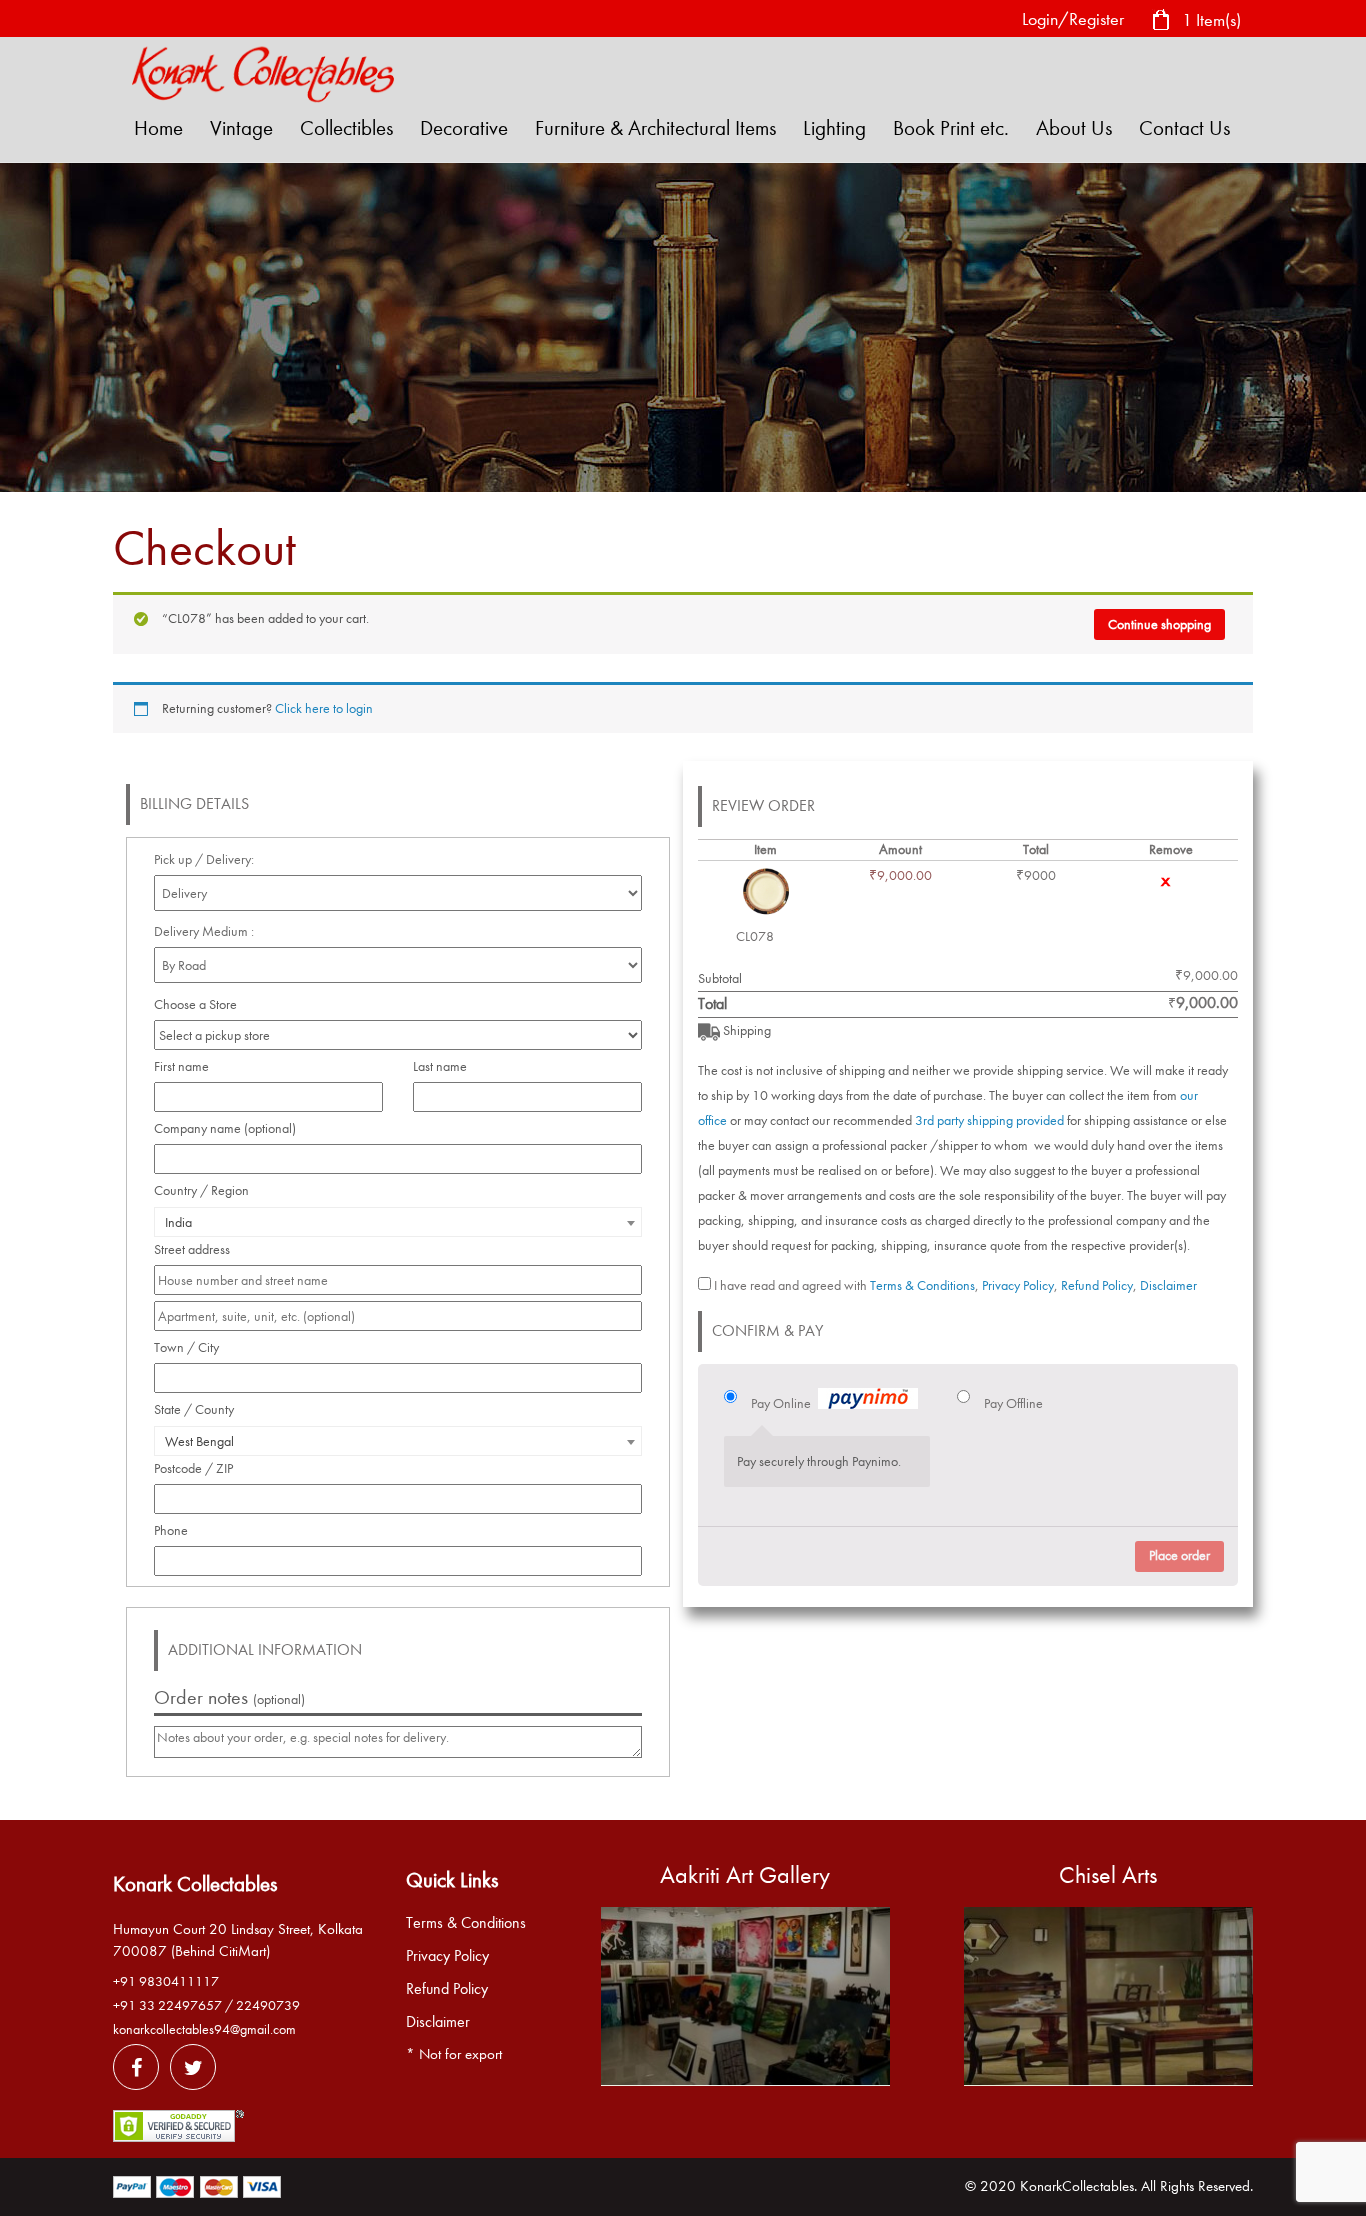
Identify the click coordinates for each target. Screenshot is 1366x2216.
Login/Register (1073, 19)
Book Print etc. (951, 128)
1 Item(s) (1209, 19)
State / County (199, 1409)
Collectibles (346, 128)
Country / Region (207, 1190)
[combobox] (398, 1222)
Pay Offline (1013, 1403)
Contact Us (1184, 128)
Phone (176, 1530)
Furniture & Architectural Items (655, 128)
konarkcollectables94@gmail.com (204, 2029)
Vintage (241, 128)
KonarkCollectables (1077, 2186)
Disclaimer (1168, 1285)
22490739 (268, 2005)
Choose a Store (197, 1004)
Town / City (192, 1347)
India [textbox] (178, 1222)
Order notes (229, 1697)
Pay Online (781, 1403)
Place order (1179, 1555)
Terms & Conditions (922, 1285)
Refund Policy (1097, 1285)
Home (158, 128)
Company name (225, 1128)
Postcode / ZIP (199, 1468)
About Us (1074, 128)
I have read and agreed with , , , (955, 1285)
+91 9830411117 (166, 1981)
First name (187, 1066)
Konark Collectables (195, 1884)
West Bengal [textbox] (199, 1441)
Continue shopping (1159, 624)
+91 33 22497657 (167, 2005)
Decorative (464, 128)
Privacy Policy (1018, 1285)
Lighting (834, 128)
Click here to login (324, 708)
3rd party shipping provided (989, 1120)
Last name (445, 1066)
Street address (197, 1249)
